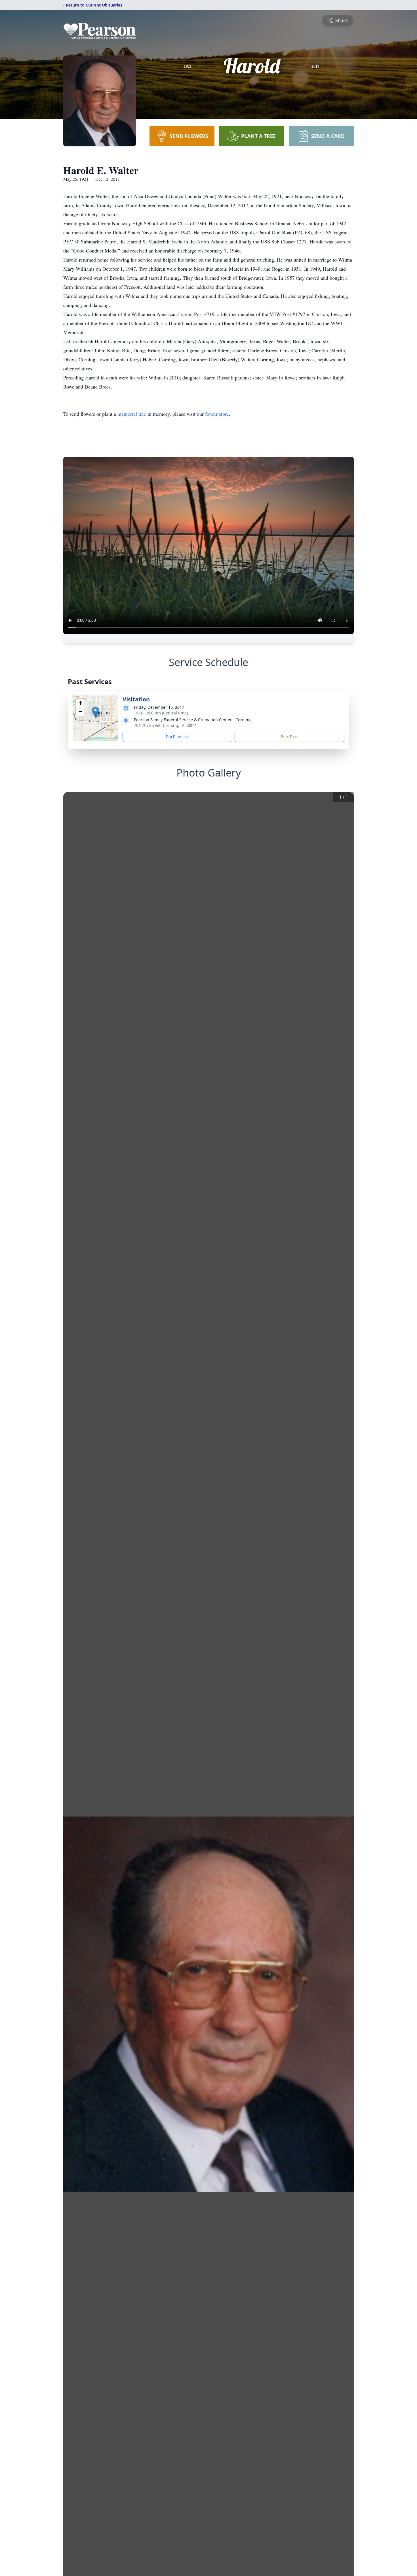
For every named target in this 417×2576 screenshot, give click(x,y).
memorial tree (132, 414)
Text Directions (177, 737)
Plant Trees (290, 737)
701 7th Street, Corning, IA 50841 (165, 725)
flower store (217, 414)
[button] (95, 712)
